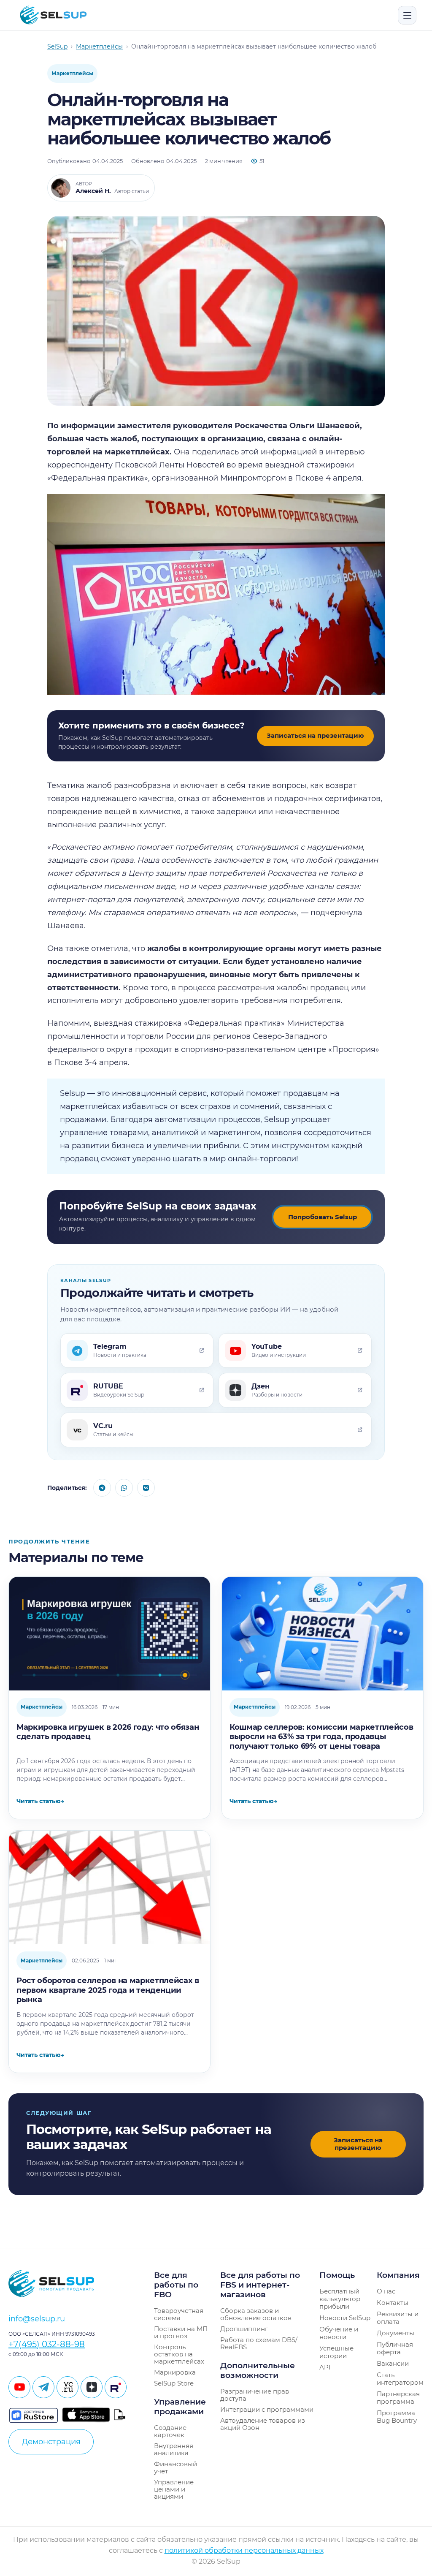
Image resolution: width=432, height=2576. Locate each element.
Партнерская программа (398, 2398)
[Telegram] (43, 2387)
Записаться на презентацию (315, 735)
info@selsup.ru (37, 2319)
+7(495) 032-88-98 (47, 2344)
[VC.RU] (67, 2387)
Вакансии (393, 2363)
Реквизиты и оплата (398, 2318)
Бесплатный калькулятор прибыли (340, 2299)
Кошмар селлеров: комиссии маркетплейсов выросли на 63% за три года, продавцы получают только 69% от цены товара (321, 1737)
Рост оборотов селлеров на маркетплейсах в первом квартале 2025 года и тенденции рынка (108, 1990)
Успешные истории (336, 2352)
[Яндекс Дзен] (92, 2387)
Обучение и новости (339, 2333)
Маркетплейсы (72, 73)
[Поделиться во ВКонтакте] (146, 1488)
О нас (386, 2291)
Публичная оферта (395, 2348)
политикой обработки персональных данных (244, 2550)
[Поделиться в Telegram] (102, 1488)
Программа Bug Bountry (397, 2417)
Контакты (393, 2303)
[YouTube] (19, 2387)
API (325, 2367)
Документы (396, 2333)
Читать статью (40, 1801)
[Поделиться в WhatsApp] (124, 1488)
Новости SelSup (345, 2318)
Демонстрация (51, 2442)
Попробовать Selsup (323, 1217)
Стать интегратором (400, 2379)
